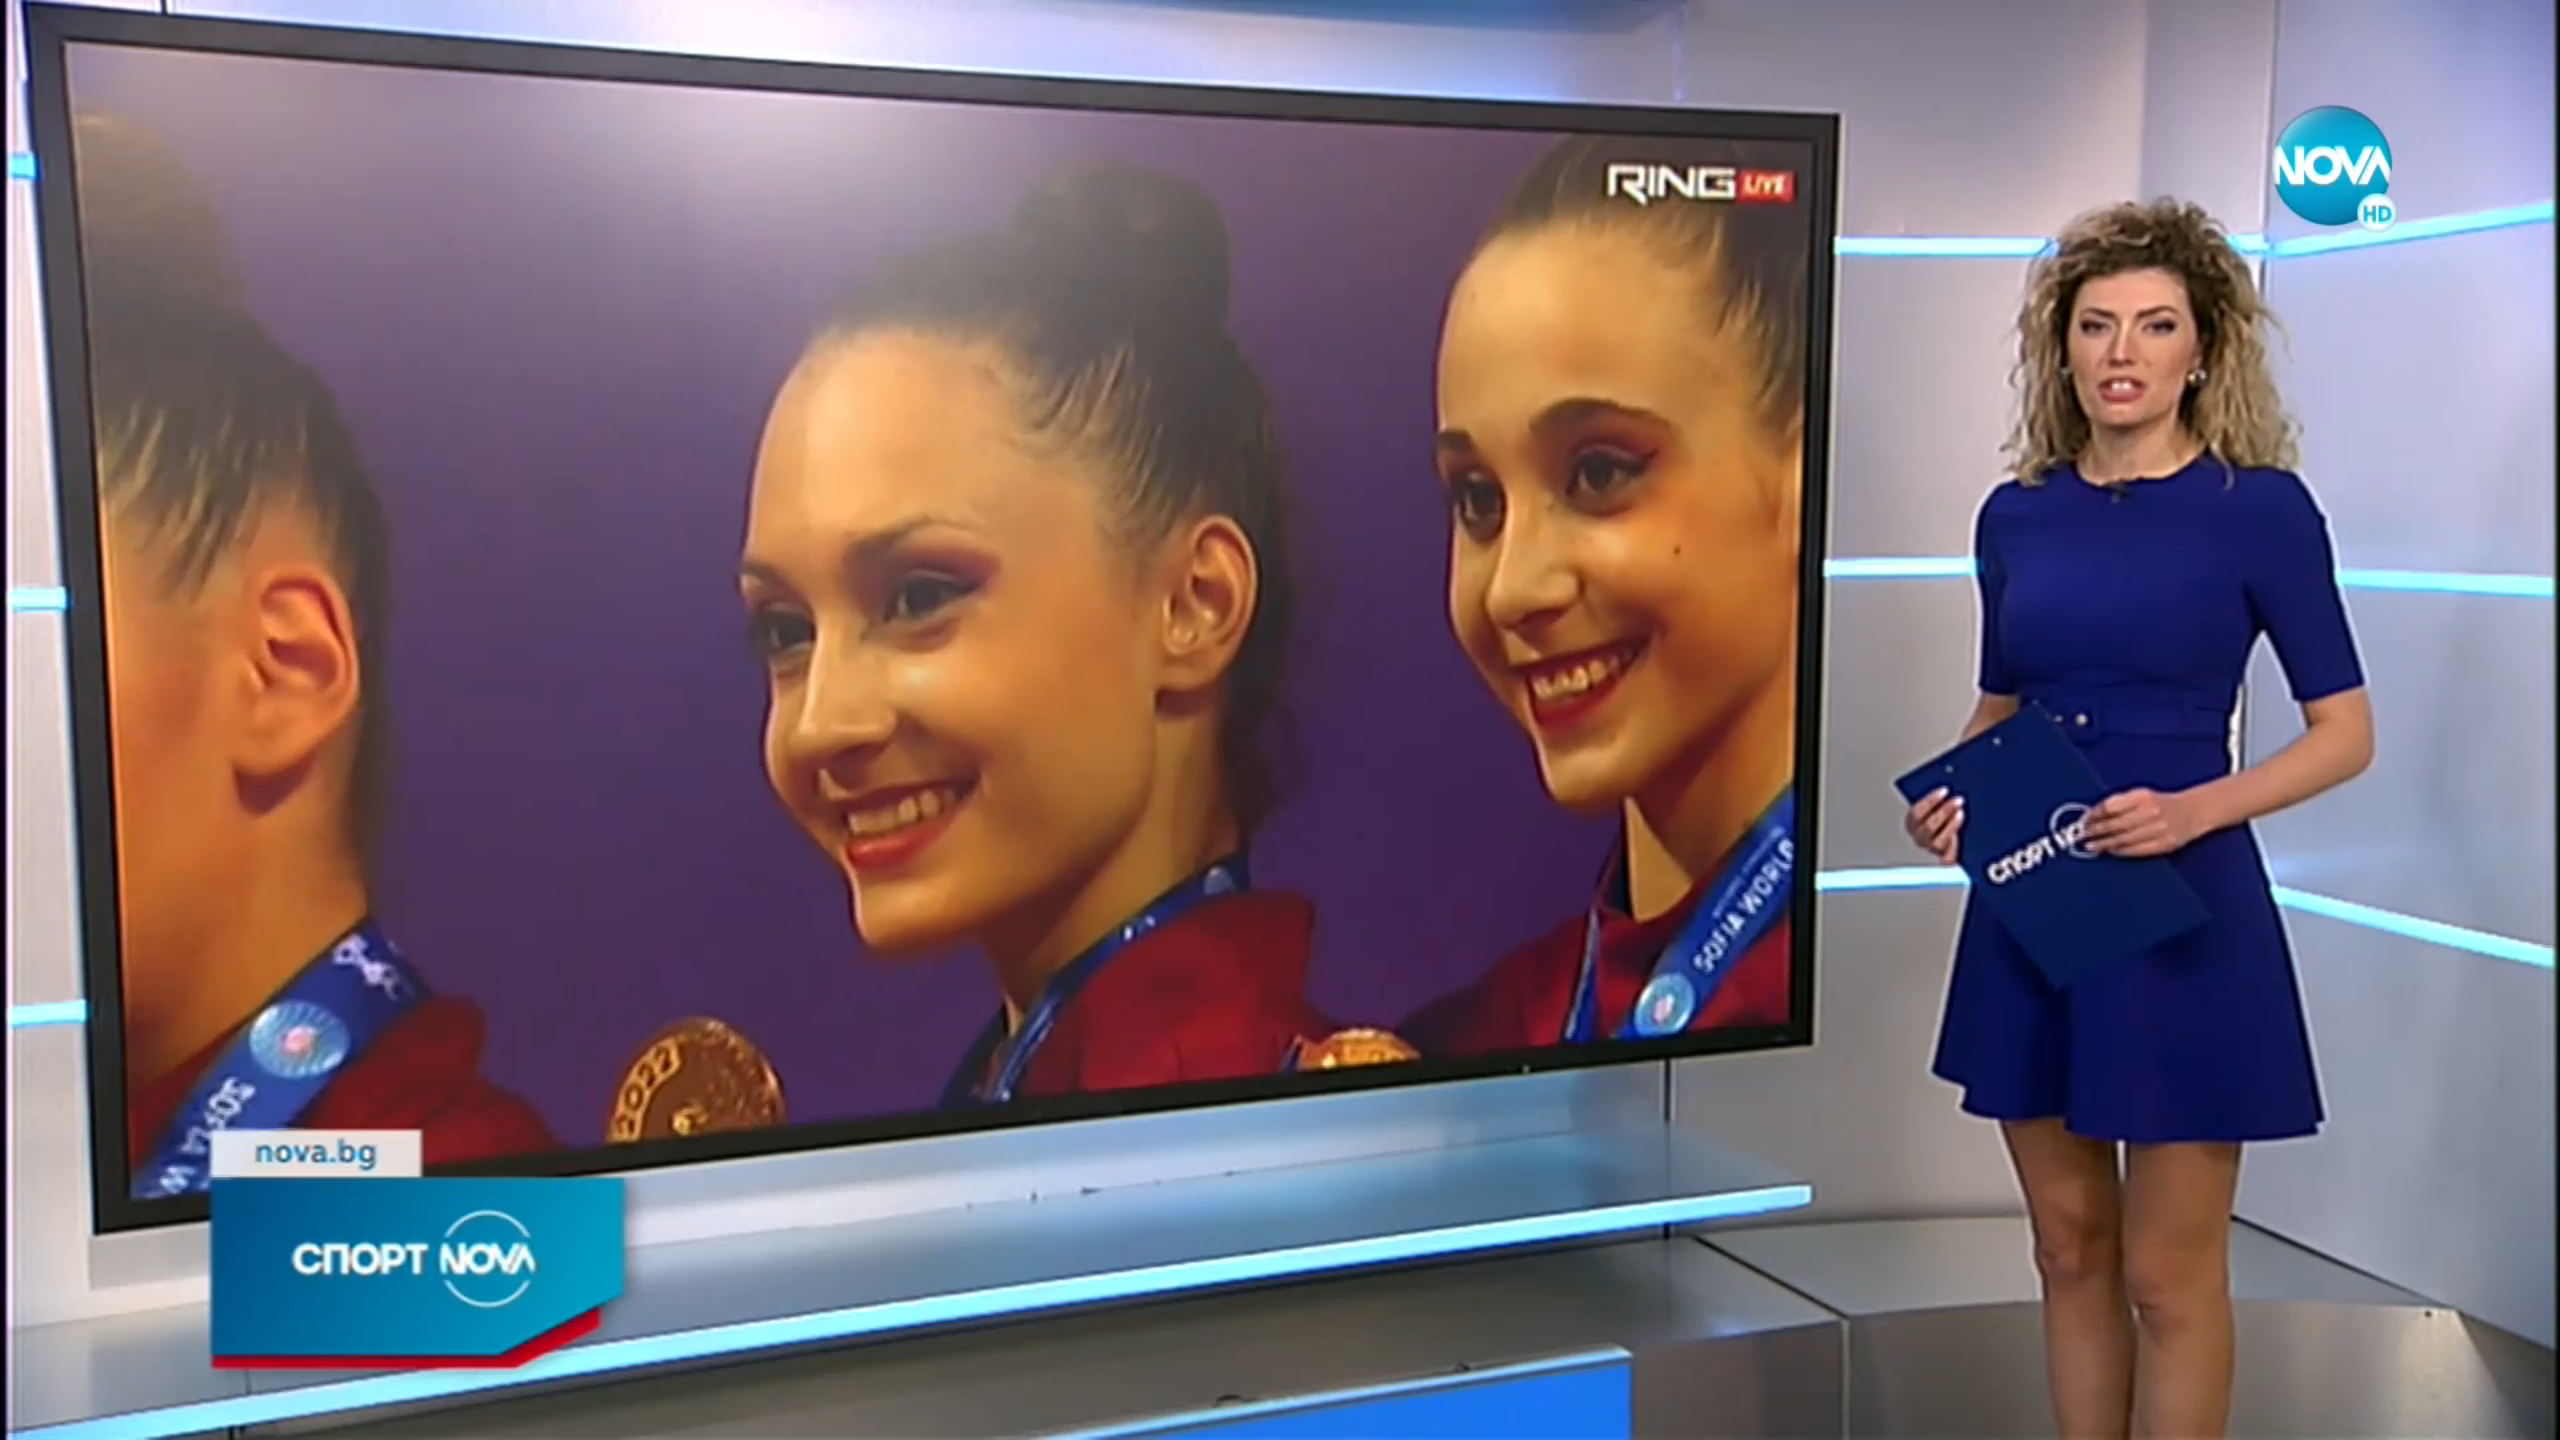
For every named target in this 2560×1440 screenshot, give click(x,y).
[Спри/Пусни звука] (75, 1414)
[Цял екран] (2481, 1414)
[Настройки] (2521, 35)
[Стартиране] (33, 1414)
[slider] (428, 1386)
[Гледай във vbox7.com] (2523, 1414)
